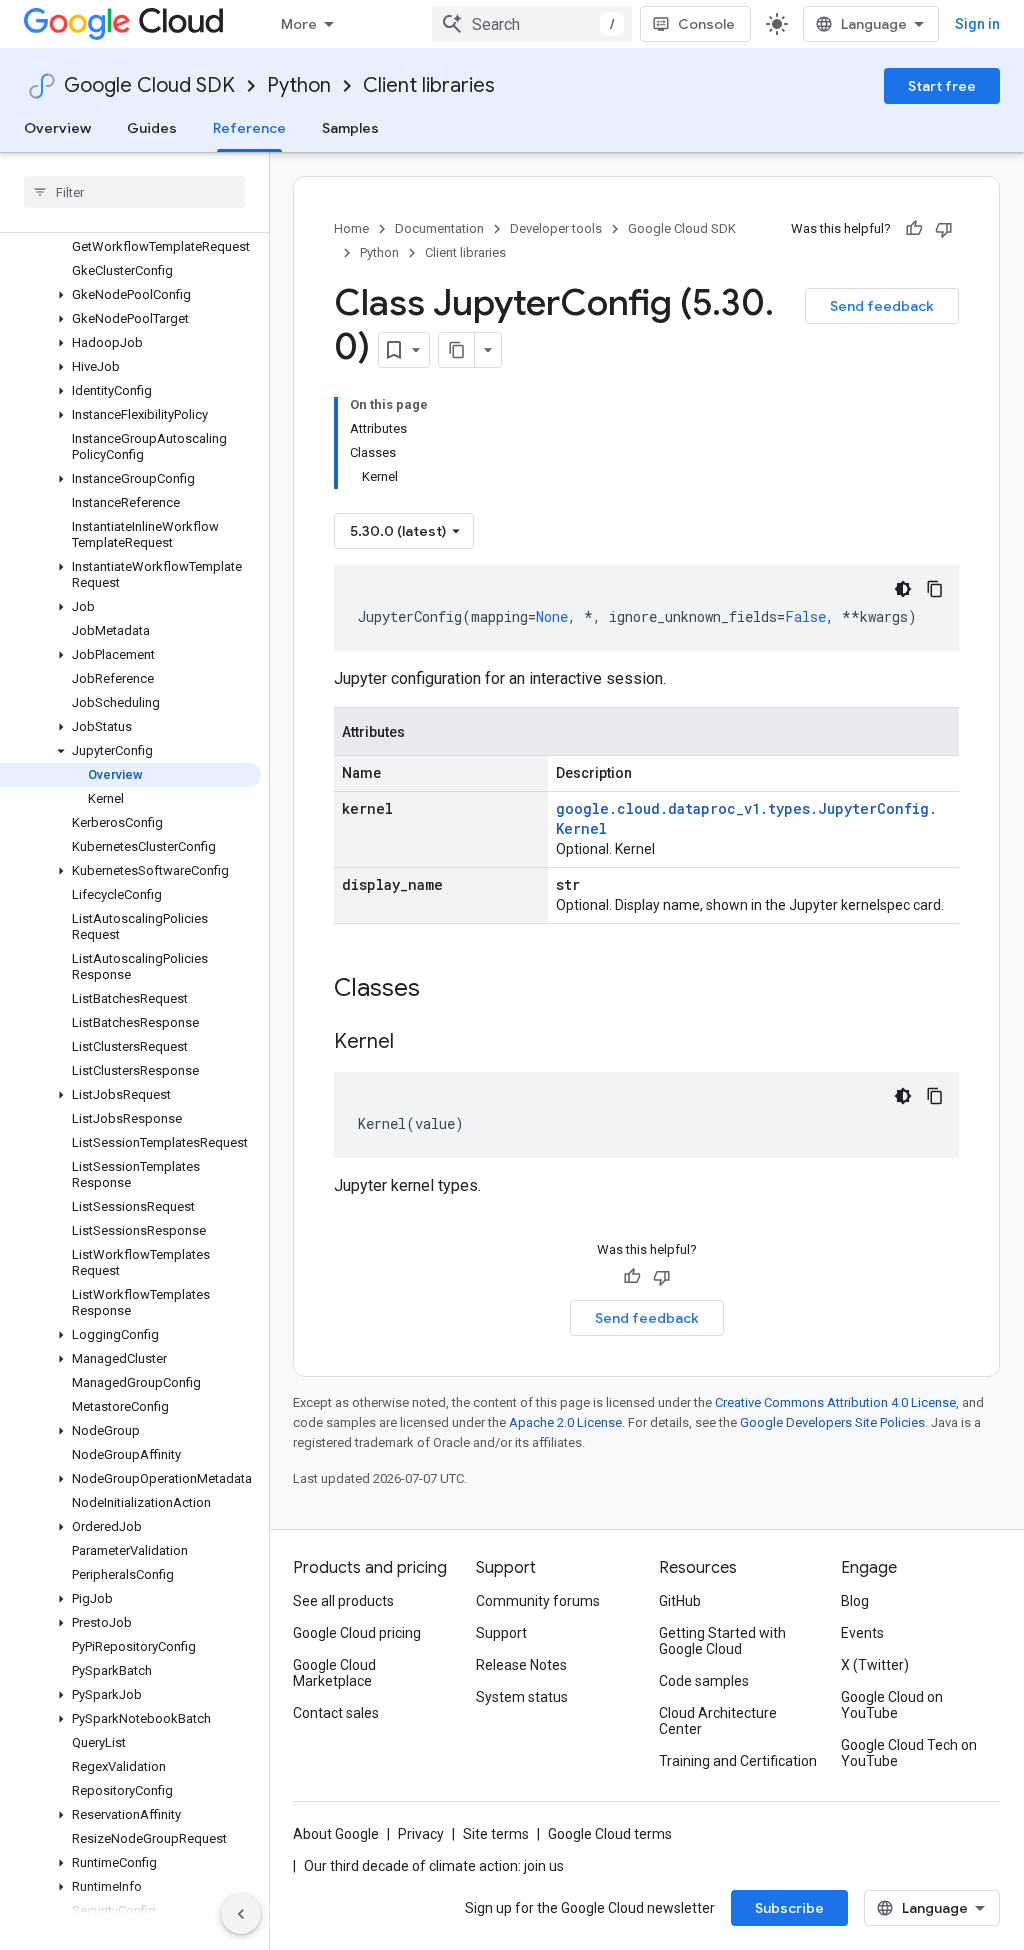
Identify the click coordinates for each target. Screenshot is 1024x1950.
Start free (942, 86)
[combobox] (532, 24)
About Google (336, 1834)
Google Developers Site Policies (832, 1422)
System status (522, 1697)
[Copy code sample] (935, 589)
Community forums (538, 1601)
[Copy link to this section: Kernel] (414, 1043)
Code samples (704, 1681)
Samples (350, 128)
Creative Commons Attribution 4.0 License (835, 1402)
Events (862, 1633)
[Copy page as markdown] (457, 350)
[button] (130, 295)
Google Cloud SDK (149, 85)
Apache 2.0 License (565, 1422)
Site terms (496, 1834)
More (299, 24)
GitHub (680, 1601)
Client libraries (429, 85)
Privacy (421, 1834)
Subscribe (789, 1908)
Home (351, 228)
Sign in (977, 24)
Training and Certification (738, 1761)
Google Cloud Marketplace (334, 1673)
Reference (249, 128)
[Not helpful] (944, 229)
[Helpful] (914, 229)
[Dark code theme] (903, 589)
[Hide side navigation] (241, 1914)
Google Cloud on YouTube (892, 1705)
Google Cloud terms (610, 1834)
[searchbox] (134, 192)
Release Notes (521, 1665)
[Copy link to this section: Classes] (446, 990)
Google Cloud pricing (357, 1633)
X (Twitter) (875, 1665)
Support (501, 1633)
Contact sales (336, 1713)
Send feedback (882, 306)
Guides (152, 128)
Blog (855, 1601)
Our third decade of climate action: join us (434, 1866)
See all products (343, 1601)
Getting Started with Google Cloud (722, 1641)
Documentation (439, 228)
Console (706, 24)
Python (299, 85)
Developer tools (556, 228)
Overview (57, 128)
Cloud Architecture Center (718, 1721)
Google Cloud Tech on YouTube (909, 1753)
